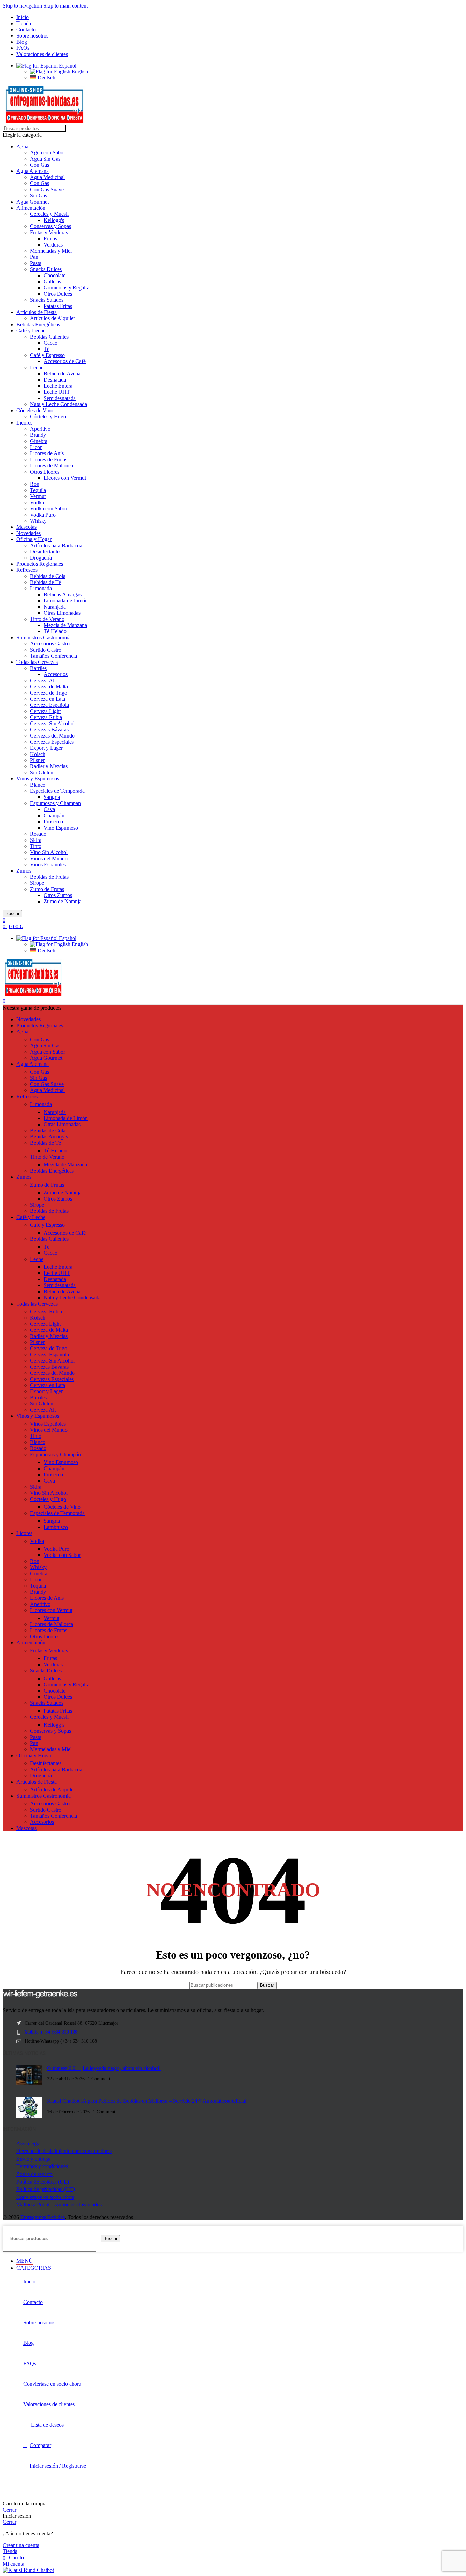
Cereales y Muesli (49, 214)
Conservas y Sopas (50, 226)
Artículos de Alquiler (53, 318)
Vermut (38, 496)
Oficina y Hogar (34, 539)
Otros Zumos (58, 895)
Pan (34, 257)
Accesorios (56, 674)
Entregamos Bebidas (43, 2217)
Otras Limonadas (62, 613)
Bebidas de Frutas (49, 877)
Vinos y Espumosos (38, 779)
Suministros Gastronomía (43, 637)
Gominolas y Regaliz (66, 288)
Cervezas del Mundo (52, 736)
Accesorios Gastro (50, 644)
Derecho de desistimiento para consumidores (64, 2151)
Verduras (53, 245)
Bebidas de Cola (48, 576)
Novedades (28, 533)
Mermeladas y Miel (51, 251)
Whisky (38, 521)
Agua (22, 146)
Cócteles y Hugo (48, 416)
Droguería (41, 558)
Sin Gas (39, 196)
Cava (49, 809)
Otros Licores (45, 472)
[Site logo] (45, 122)
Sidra (36, 840)
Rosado (38, 834)
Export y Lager (46, 748)
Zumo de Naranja (63, 901)
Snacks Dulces (46, 269)
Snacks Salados (47, 300)
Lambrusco (56, 1527)
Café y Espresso (47, 355)
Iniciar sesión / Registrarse (58, 2466)
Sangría (52, 797)
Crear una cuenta (21, 2545)
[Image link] (40, 1997)
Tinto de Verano (47, 619)
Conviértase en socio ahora (45, 2197)
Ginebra (39, 441)
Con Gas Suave (47, 189)
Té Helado (55, 631)
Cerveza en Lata (48, 699)
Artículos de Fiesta (37, 312)
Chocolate (55, 275)
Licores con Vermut (65, 478)
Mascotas (26, 527)
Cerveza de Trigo (49, 693)
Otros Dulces (58, 294)
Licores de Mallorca (52, 466)
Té (47, 349)
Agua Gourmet (33, 202)
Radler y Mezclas (49, 766)
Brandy (38, 435)
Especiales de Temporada (57, 791)
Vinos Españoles (48, 865)
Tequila (38, 490)
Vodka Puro (43, 515)
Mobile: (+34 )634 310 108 (51, 2032)
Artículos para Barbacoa (56, 545)
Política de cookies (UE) (43, 2182)
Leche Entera (58, 386)
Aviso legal (28, 2143)
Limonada (41, 588)
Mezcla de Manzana (65, 625)
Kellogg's (54, 220)
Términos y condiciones (42, 2166)
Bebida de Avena (62, 374)
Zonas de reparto (34, 2174)
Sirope (37, 883)
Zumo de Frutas (47, 889)
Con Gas (40, 165)
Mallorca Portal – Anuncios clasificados (59, 2205)
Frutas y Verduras (49, 232)
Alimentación (31, 208)
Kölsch (38, 754)
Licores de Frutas (49, 459)
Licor (36, 447)
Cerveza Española (49, 705)
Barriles (38, 668)
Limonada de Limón (66, 601)
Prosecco (53, 822)
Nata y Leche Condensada (59, 404)
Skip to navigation (23, 6)
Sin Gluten (42, 772)
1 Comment (99, 2079)
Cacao (50, 343)
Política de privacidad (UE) (46, 2189)
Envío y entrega (33, 2159)
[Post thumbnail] (29, 2076)
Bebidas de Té (46, 582)
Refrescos (27, 570)
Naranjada (55, 607)
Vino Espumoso (61, 828)
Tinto (36, 846)
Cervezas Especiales (52, 742)
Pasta (36, 263)
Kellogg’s (54, 1725)
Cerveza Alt (43, 680)
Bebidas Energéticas (38, 324)
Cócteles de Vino (35, 410)
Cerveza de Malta (49, 687)
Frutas (50, 239)
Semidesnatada (60, 398)
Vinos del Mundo (49, 858)
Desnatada (55, 380)
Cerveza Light (45, 711)
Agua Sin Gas (45, 159)
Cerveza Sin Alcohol (52, 723)
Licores (24, 423)
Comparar (40, 2445)
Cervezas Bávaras (49, 729)
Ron (35, 484)
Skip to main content (65, 6)
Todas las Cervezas (37, 662)
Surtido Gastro (46, 650)
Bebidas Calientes (49, 337)
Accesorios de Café (65, 361)
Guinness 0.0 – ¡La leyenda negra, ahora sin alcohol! (104, 2068)
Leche (37, 367)
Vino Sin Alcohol (49, 852)
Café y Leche (31, 331)
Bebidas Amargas (63, 594)
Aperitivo (40, 429)
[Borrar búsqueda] (256, 1985)
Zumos (24, 871)
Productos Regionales (40, 564)
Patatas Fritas (58, 306)
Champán (54, 815)
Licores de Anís (47, 453)
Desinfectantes (46, 552)
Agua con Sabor (48, 153)
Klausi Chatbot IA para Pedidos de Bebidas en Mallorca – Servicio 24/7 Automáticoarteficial (147, 2101)
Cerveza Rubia (46, 717)
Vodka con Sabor (49, 509)
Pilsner (37, 760)
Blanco (38, 785)
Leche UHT (57, 392)
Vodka (37, 502)
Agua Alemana (33, 171)
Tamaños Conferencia (54, 656)
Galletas (52, 281)
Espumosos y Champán (55, 803)
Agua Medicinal (47, 177)
